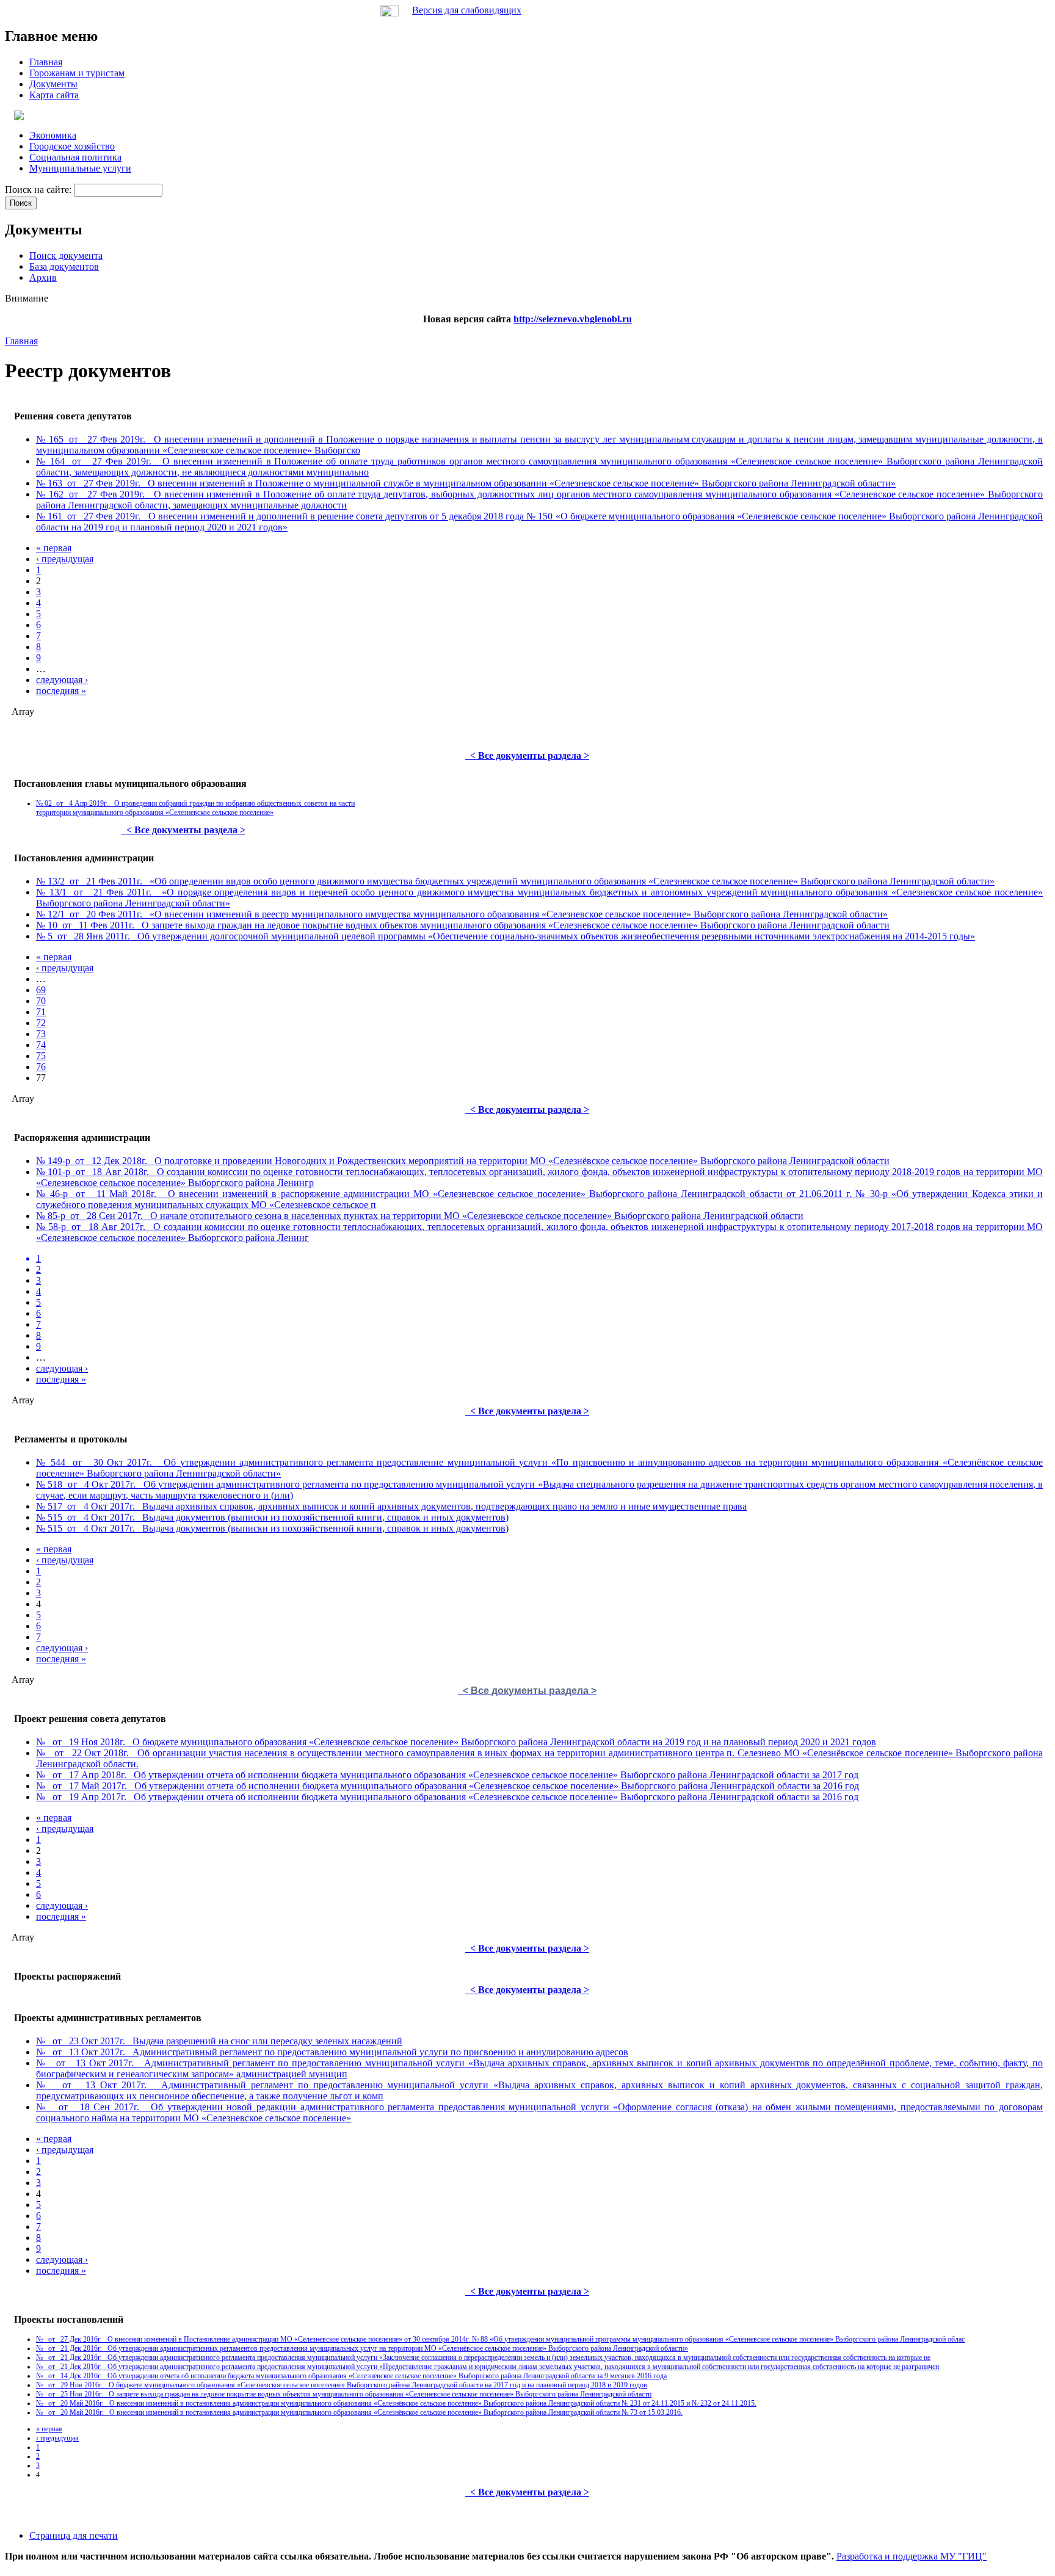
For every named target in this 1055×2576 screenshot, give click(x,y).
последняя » (61, 691)
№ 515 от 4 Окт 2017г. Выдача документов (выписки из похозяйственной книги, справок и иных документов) (272, 1517)
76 (41, 1067)
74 (41, 1045)
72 (41, 1023)
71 (41, 1012)
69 (41, 990)
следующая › (62, 680)
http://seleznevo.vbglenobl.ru (573, 319)
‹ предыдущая (65, 559)
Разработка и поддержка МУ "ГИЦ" (912, 2556)
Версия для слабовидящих (467, 10)
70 (41, 1001)
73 (41, 1034)
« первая (54, 548)
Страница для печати (74, 2535)
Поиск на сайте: (39, 190)
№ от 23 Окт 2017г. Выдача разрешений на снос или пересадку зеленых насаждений (219, 2041)
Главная (21, 341)
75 (41, 1056)
